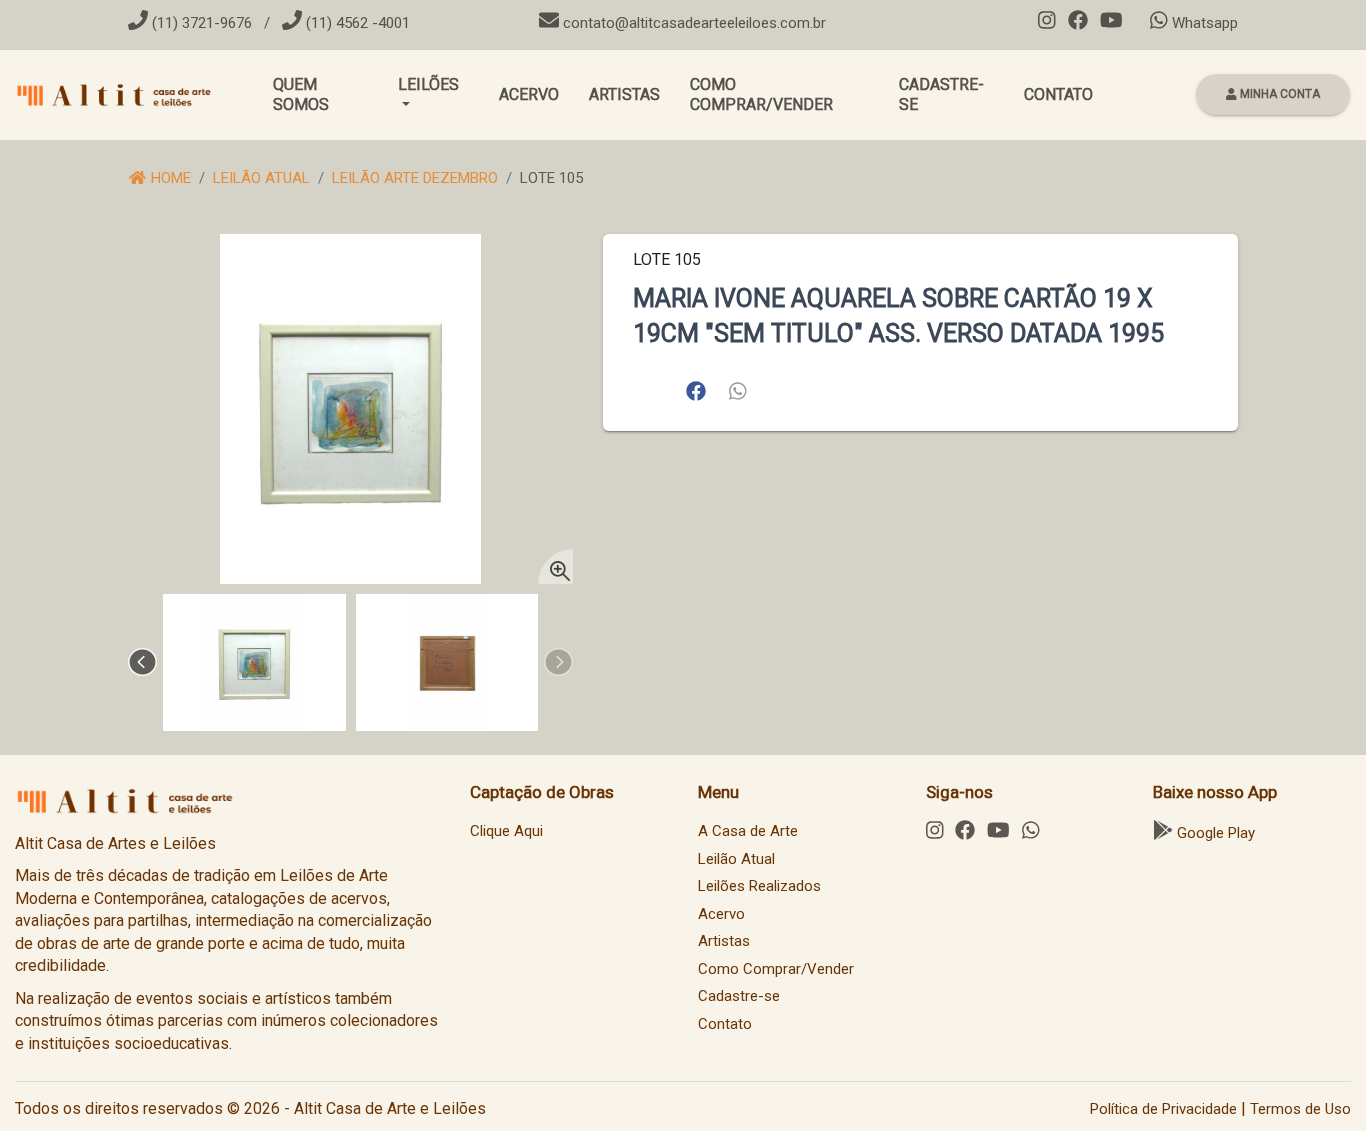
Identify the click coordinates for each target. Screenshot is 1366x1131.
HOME (169, 178)
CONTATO (1058, 94)
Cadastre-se (739, 996)
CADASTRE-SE (941, 94)
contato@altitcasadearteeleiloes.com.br (694, 23)
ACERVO (529, 94)
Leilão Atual (736, 859)
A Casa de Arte (748, 831)
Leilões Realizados (759, 886)
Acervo (721, 914)
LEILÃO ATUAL (261, 178)
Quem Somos (301, 94)
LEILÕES (428, 84)
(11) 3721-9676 (200, 23)
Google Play (1214, 833)
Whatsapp (1203, 23)
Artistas (724, 941)
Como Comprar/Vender (776, 969)
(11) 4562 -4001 (356, 23)
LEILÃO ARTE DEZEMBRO (415, 178)
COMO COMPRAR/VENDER (761, 94)
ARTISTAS (624, 94)
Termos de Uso (1300, 1109)
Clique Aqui (506, 831)
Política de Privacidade (1163, 1109)
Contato (725, 1024)
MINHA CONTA (1278, 94)
